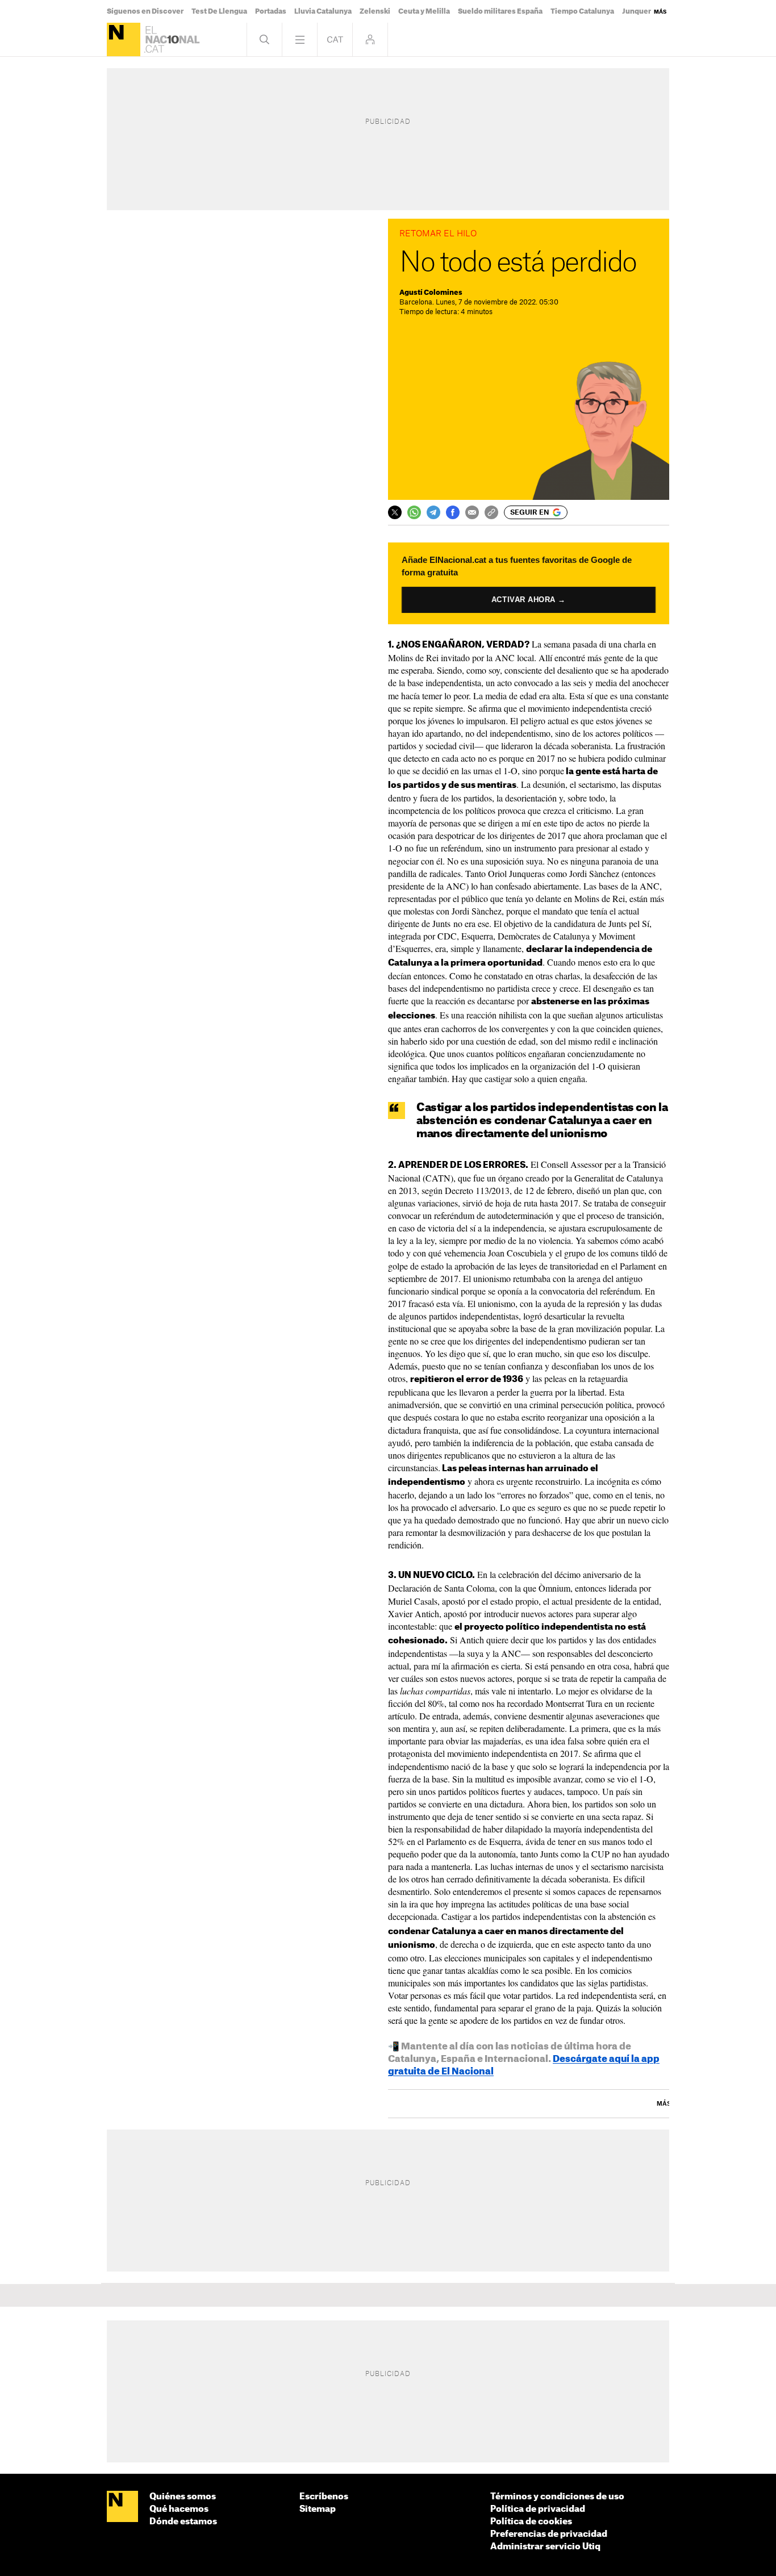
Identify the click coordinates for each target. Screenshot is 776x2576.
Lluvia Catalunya (323, 11)
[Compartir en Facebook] (453, 512)
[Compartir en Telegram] (433, 512)
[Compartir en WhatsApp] (414, 512)
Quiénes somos (183, 2497)
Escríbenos (324, 2497)
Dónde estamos (183, 2522)
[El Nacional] (124, 39)
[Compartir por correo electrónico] (472, 512)
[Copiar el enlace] (491, 512)
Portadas (271, 11)
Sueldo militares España (500, 11)
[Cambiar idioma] (335, 39)
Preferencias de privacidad (549, 2534)
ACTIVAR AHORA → (529, 600)
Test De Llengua (219, 11)
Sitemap (318, 2509)
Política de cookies (531, 2522)
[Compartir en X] (395, 512)
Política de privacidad (538, 2509)
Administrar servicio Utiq (545, 2547)
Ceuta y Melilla (424, 11)
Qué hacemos (179, 2509)
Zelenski (375, 11)
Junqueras (641, 11)
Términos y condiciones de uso (557, 2497)
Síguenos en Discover (145, 11)
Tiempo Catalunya (582, 11)
